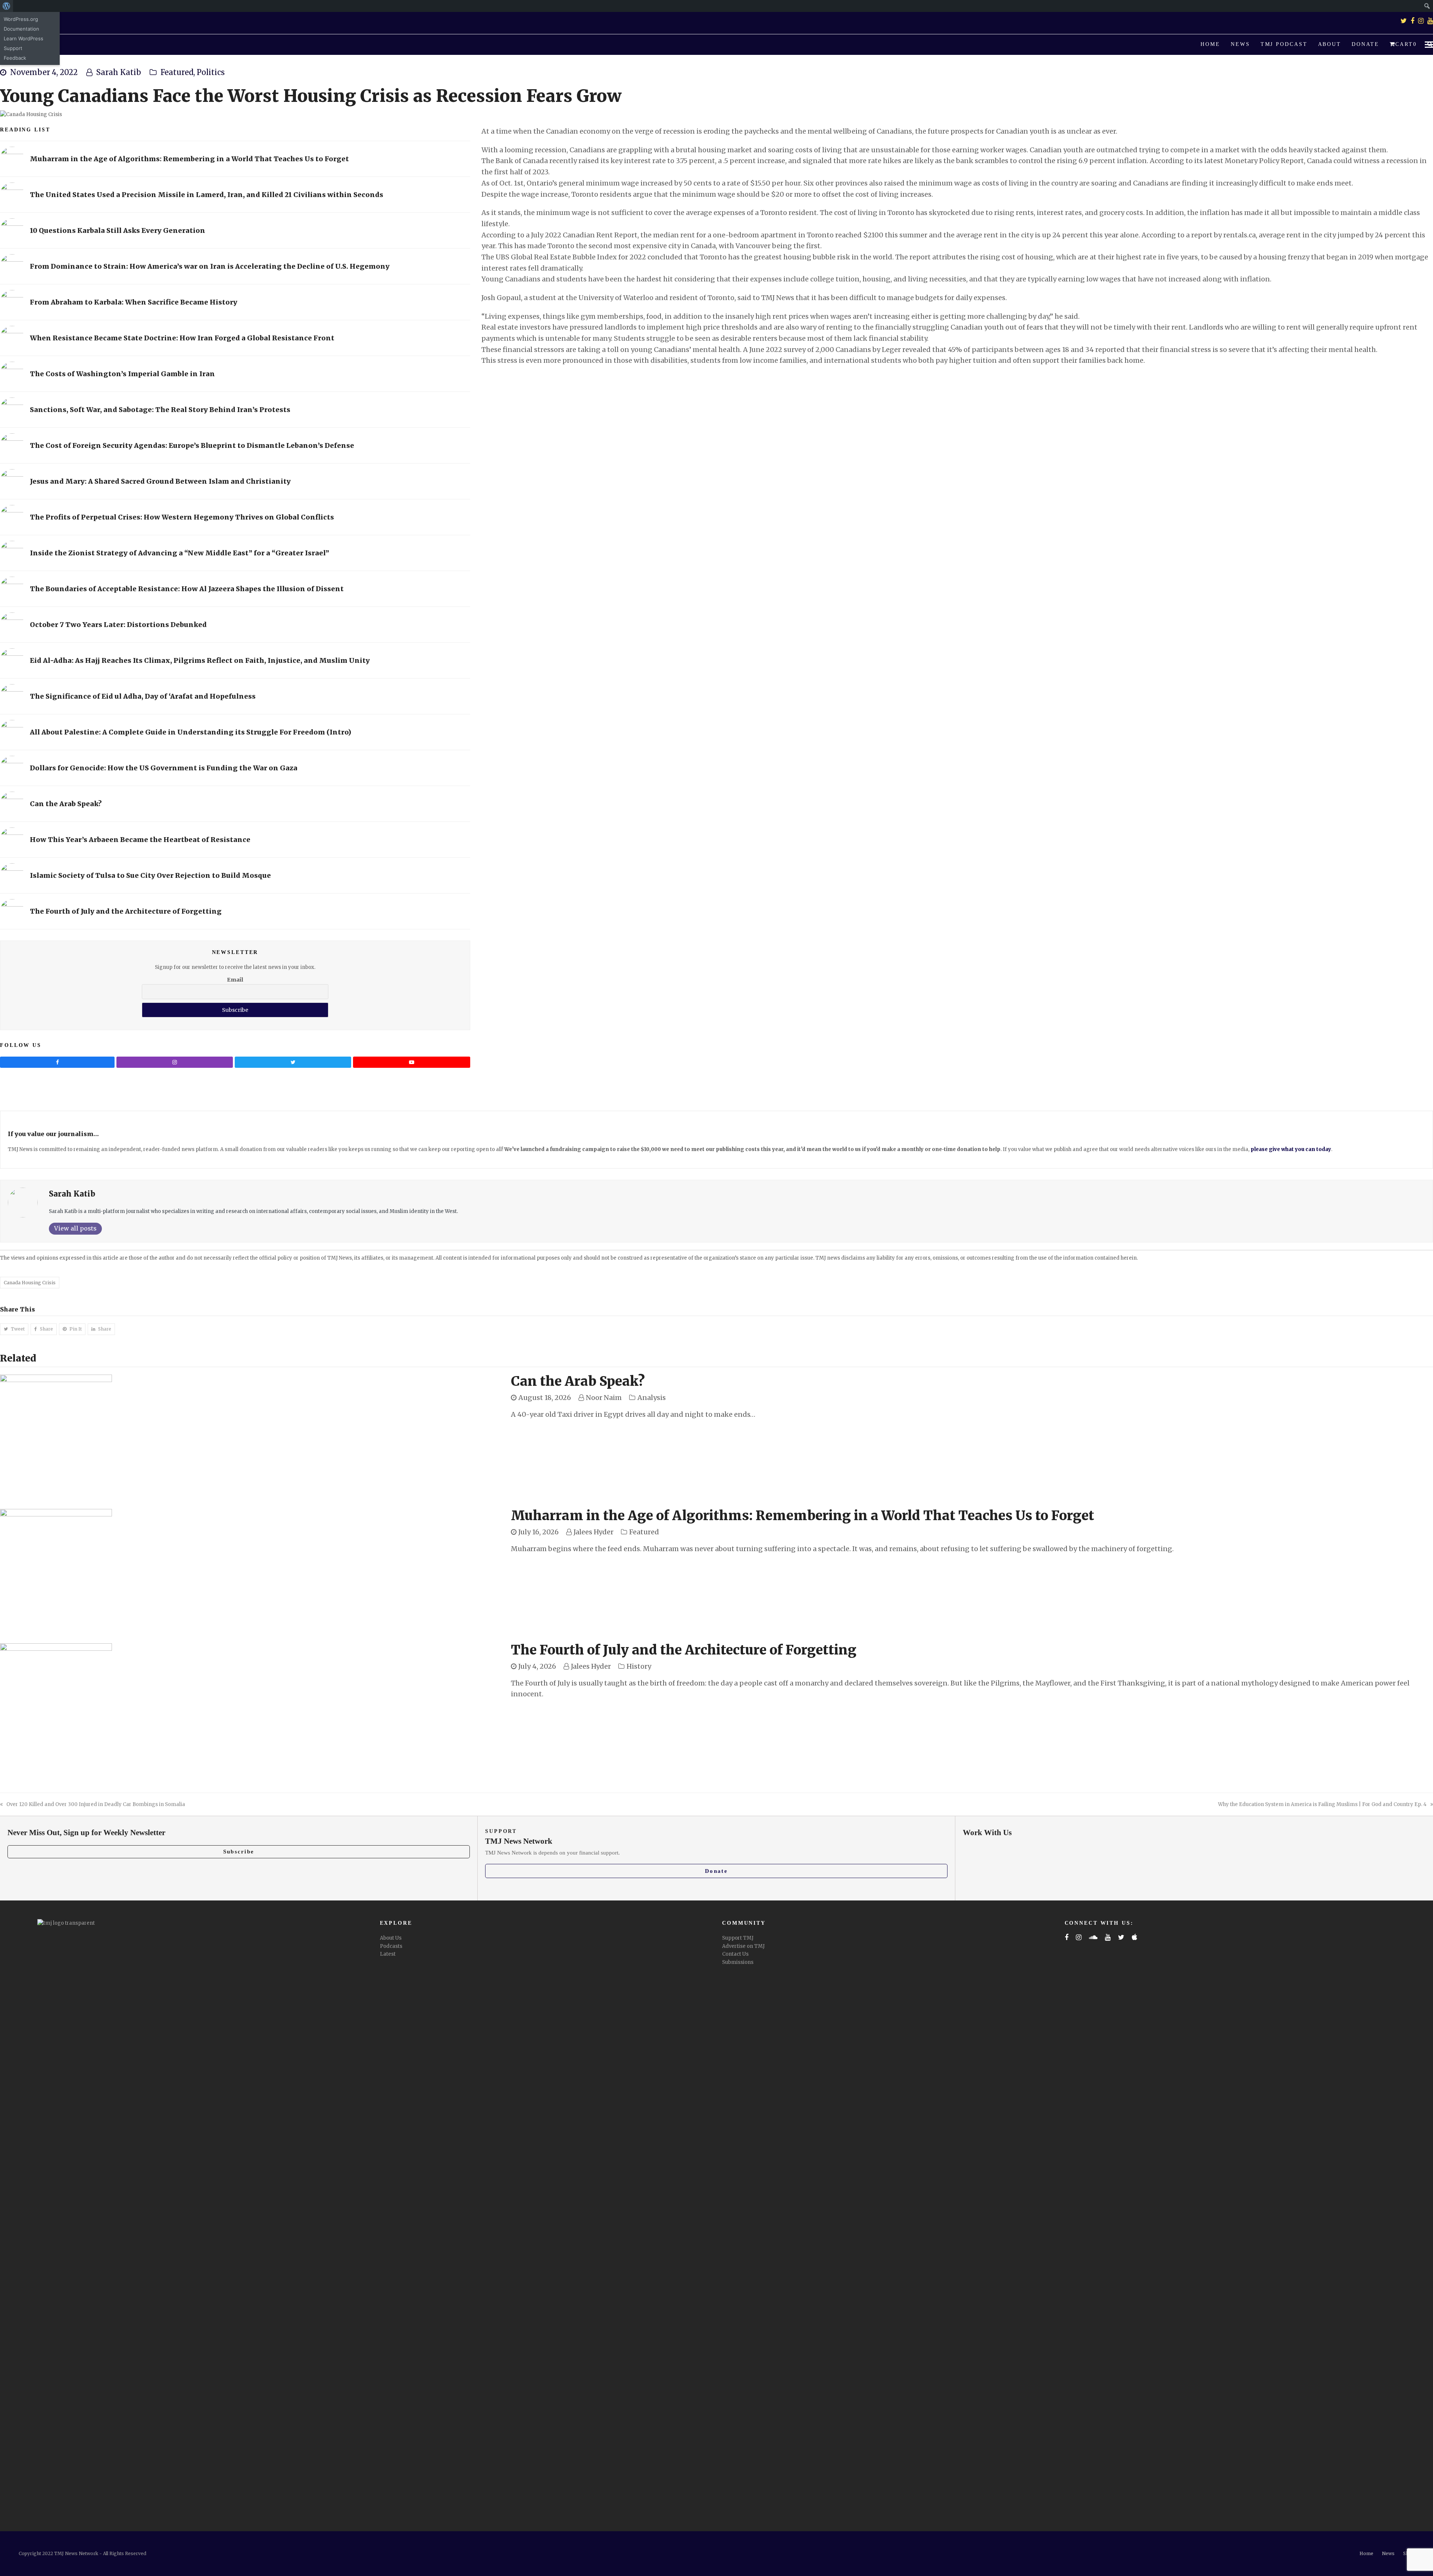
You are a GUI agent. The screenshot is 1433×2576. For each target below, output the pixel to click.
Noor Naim (604, 1398)
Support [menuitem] (13, 48)
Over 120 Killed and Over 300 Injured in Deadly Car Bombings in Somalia (96, 1804)
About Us (391, 1938)
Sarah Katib (119, 72)
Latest (388, 1954)
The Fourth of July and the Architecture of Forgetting (684, 1650)
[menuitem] (7, 6)
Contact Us (735, 1954)
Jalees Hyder (594, 1532)
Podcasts (391, 1946)
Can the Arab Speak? (578, 1381)
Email (235, 980)
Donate (716, 1871)
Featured (177, 72)
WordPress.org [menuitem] (21, 19)
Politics (211, 72)
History (639, 1666)
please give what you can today (1291, 1149)
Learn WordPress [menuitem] (24, 38)
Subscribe (239, 1852)
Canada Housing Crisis (30, 1283)
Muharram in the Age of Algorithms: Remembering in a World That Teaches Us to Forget (803, 1516)
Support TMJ (738, 1938)
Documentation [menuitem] (21, 29)
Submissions (738, 1962)
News (1388, 2553)
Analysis (652, 1398)
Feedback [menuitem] (15, 58)
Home (1366, 2553)
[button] (1403, 45)
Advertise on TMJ (743, 1946)
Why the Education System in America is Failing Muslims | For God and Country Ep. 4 (1322, 1804)
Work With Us (987, 1833)
